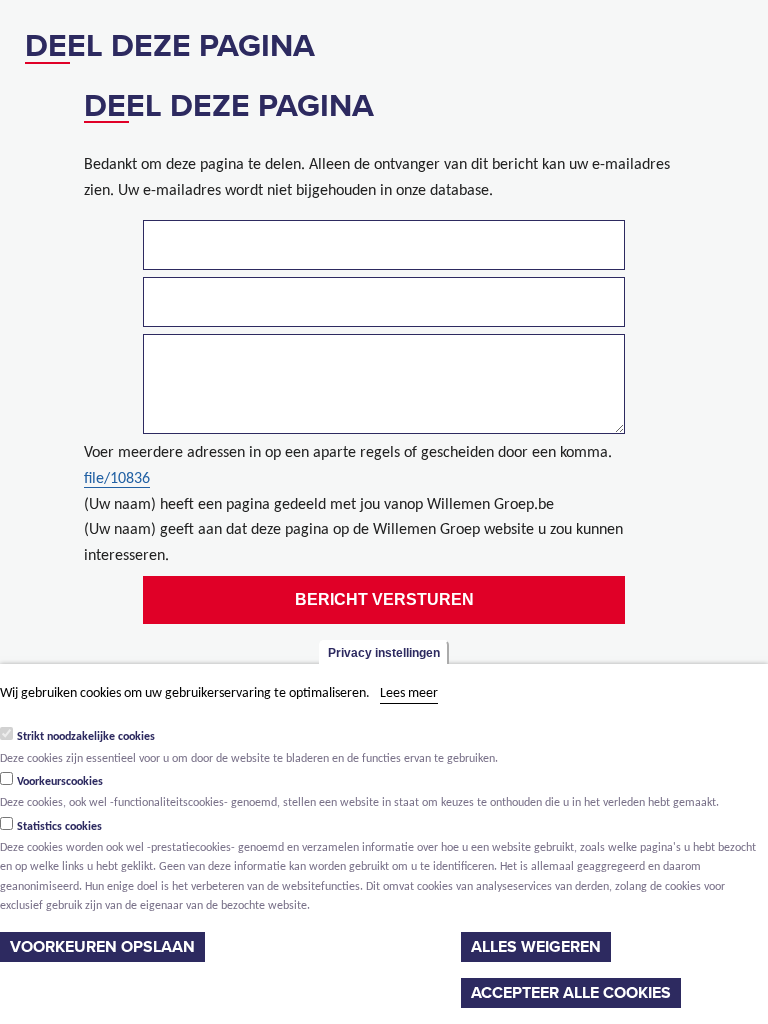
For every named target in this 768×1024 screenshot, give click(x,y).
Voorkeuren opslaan (102, 947)
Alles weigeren (536, 947)
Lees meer (409, 693)
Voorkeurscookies (60, 782)
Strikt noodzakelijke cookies (86, 737)
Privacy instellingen (384, 653)
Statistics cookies (59, 827)
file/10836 (117, 479)
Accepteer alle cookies (571, 993)
